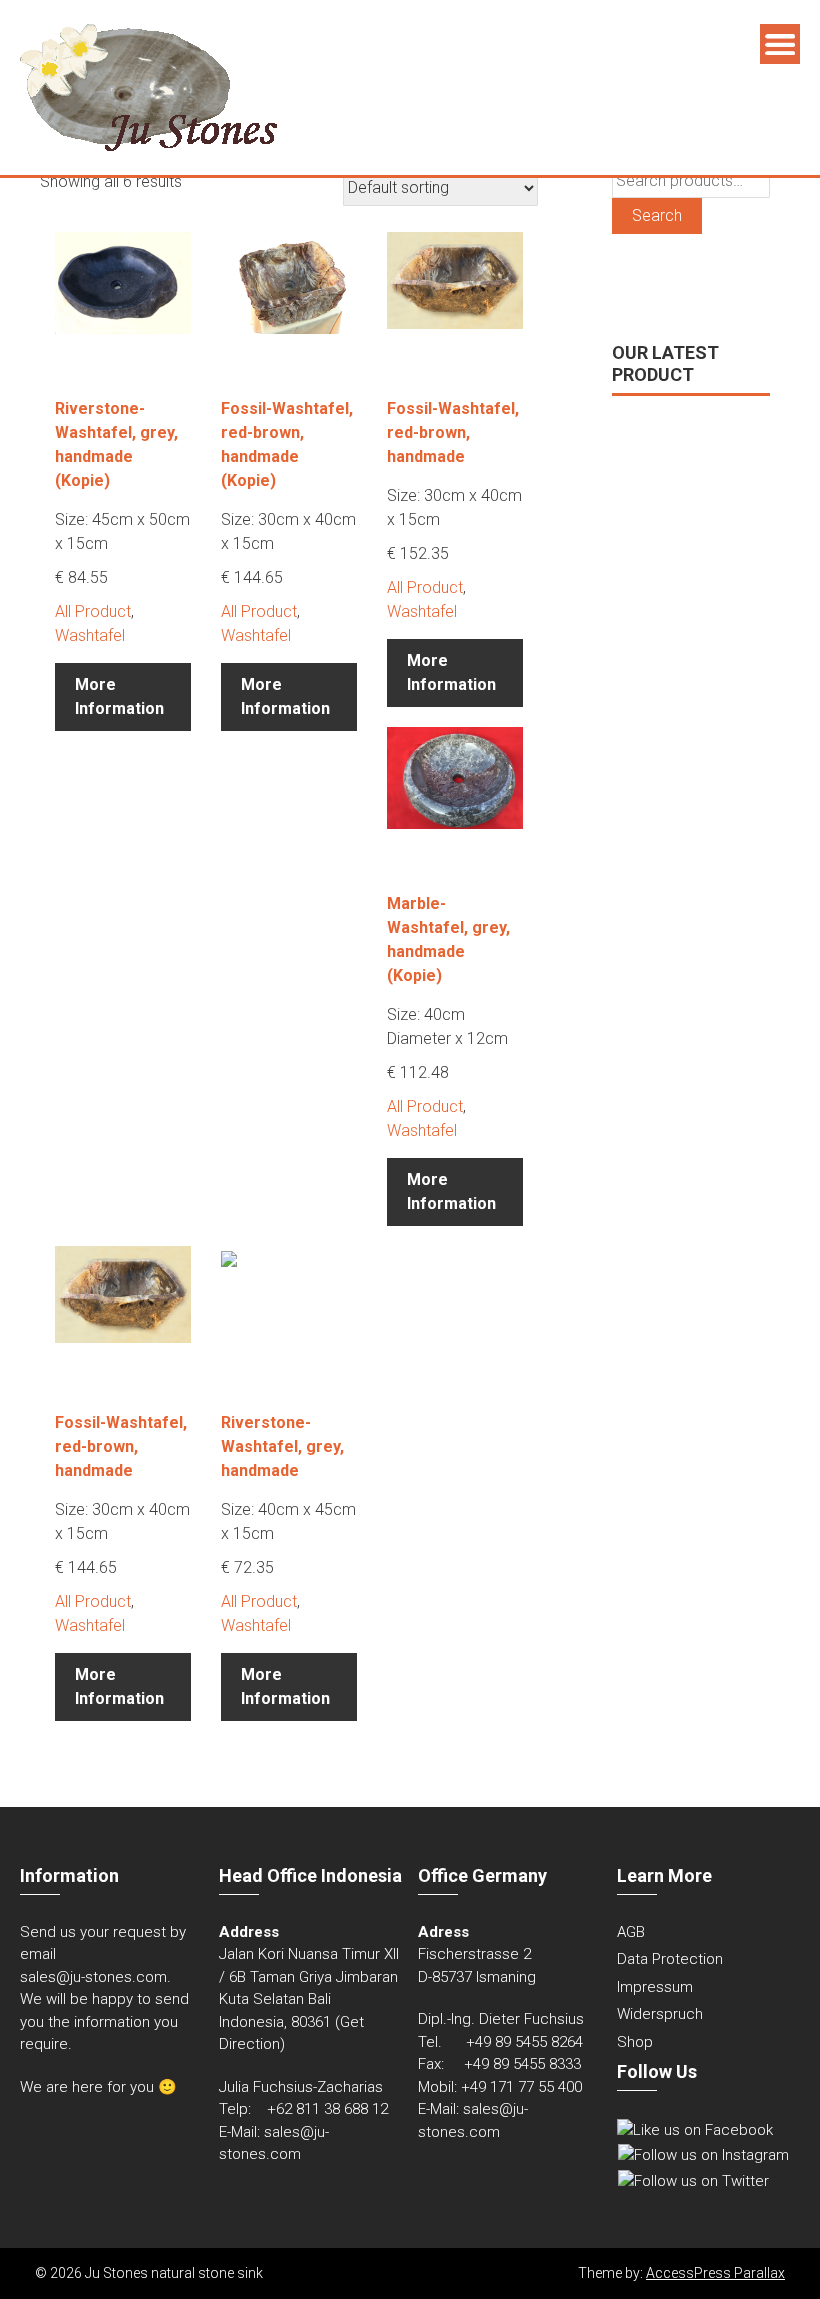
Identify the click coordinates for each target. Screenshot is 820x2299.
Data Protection (670, 1959)
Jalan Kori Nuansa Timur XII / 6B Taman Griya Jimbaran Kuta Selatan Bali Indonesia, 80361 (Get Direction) (309, 1999)
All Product (93, 611)
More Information (119, 696)
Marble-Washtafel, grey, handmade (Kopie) (448, 939)
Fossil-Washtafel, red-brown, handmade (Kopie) (287, 444)
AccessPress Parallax (715, 2273)
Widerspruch (660, 2014)
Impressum (655, 1987)
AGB (631, 1932)
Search (657, 215)
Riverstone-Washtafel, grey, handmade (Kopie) (116, 444)
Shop (635, 2042)
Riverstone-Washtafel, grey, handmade (282, 1446)
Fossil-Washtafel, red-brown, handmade (453, 432)
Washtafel (90, 635)
